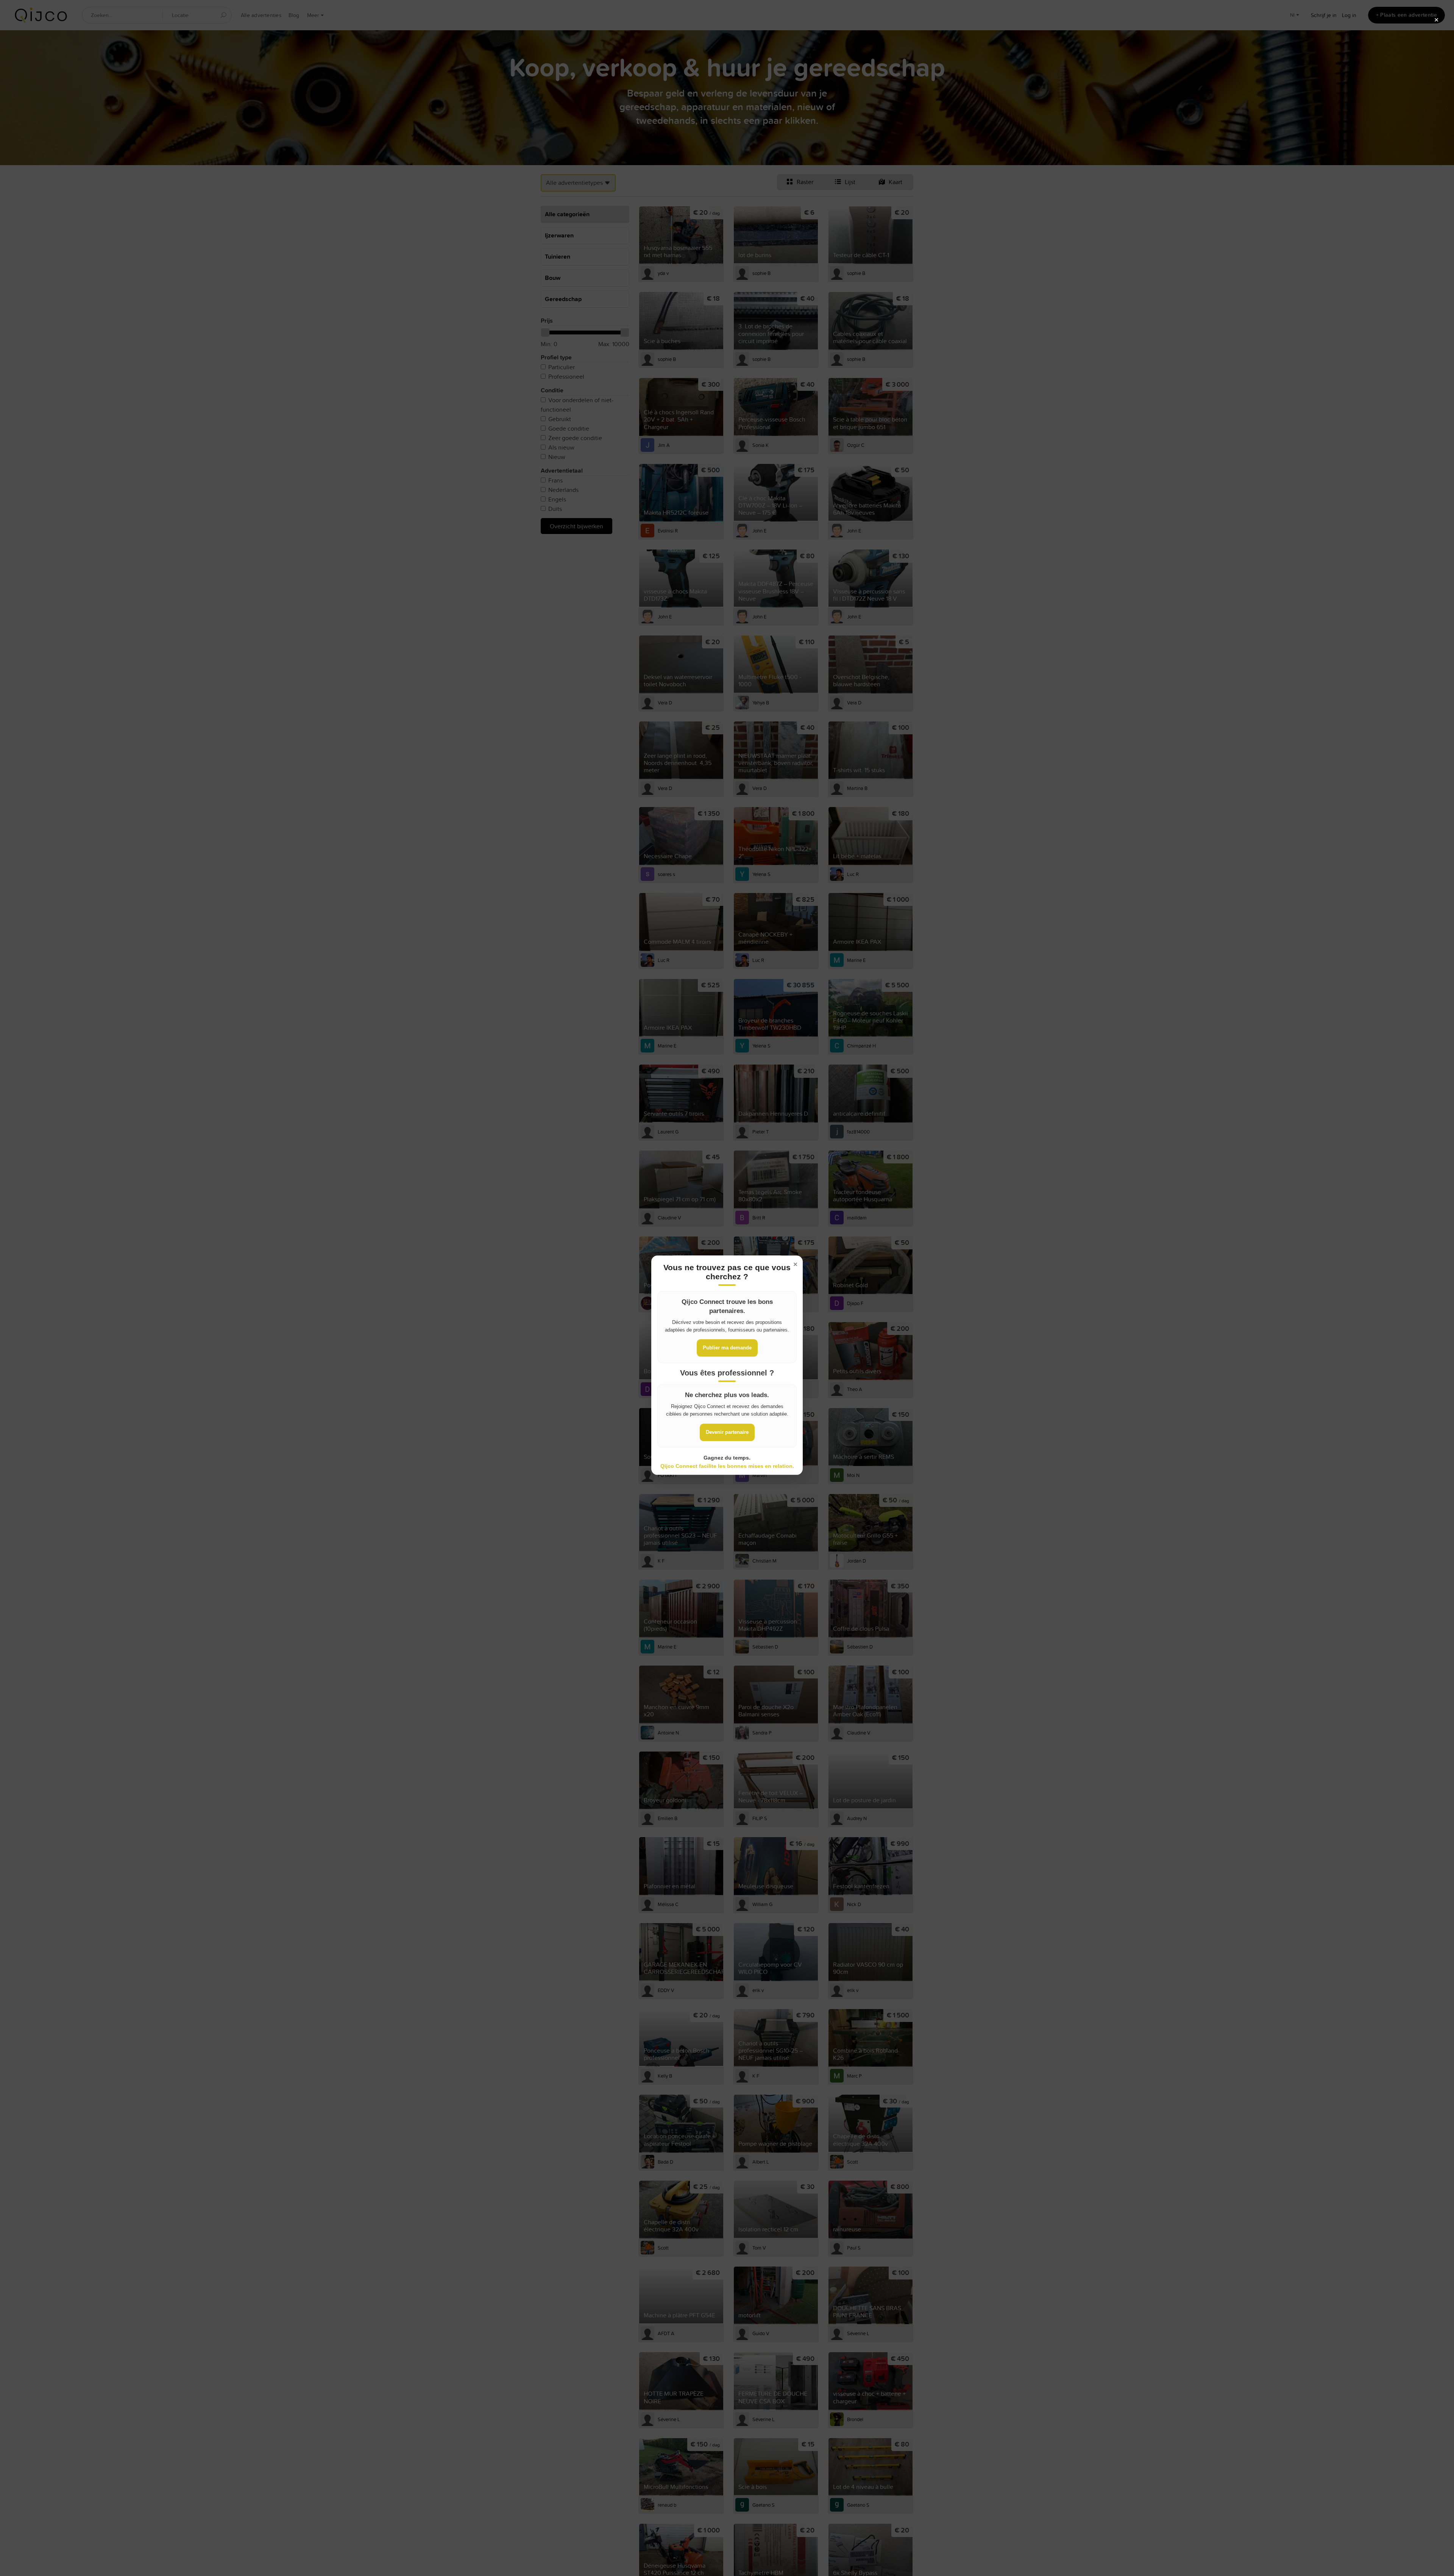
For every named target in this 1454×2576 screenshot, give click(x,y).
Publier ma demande (727, 1348)
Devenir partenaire (727, 1432)
